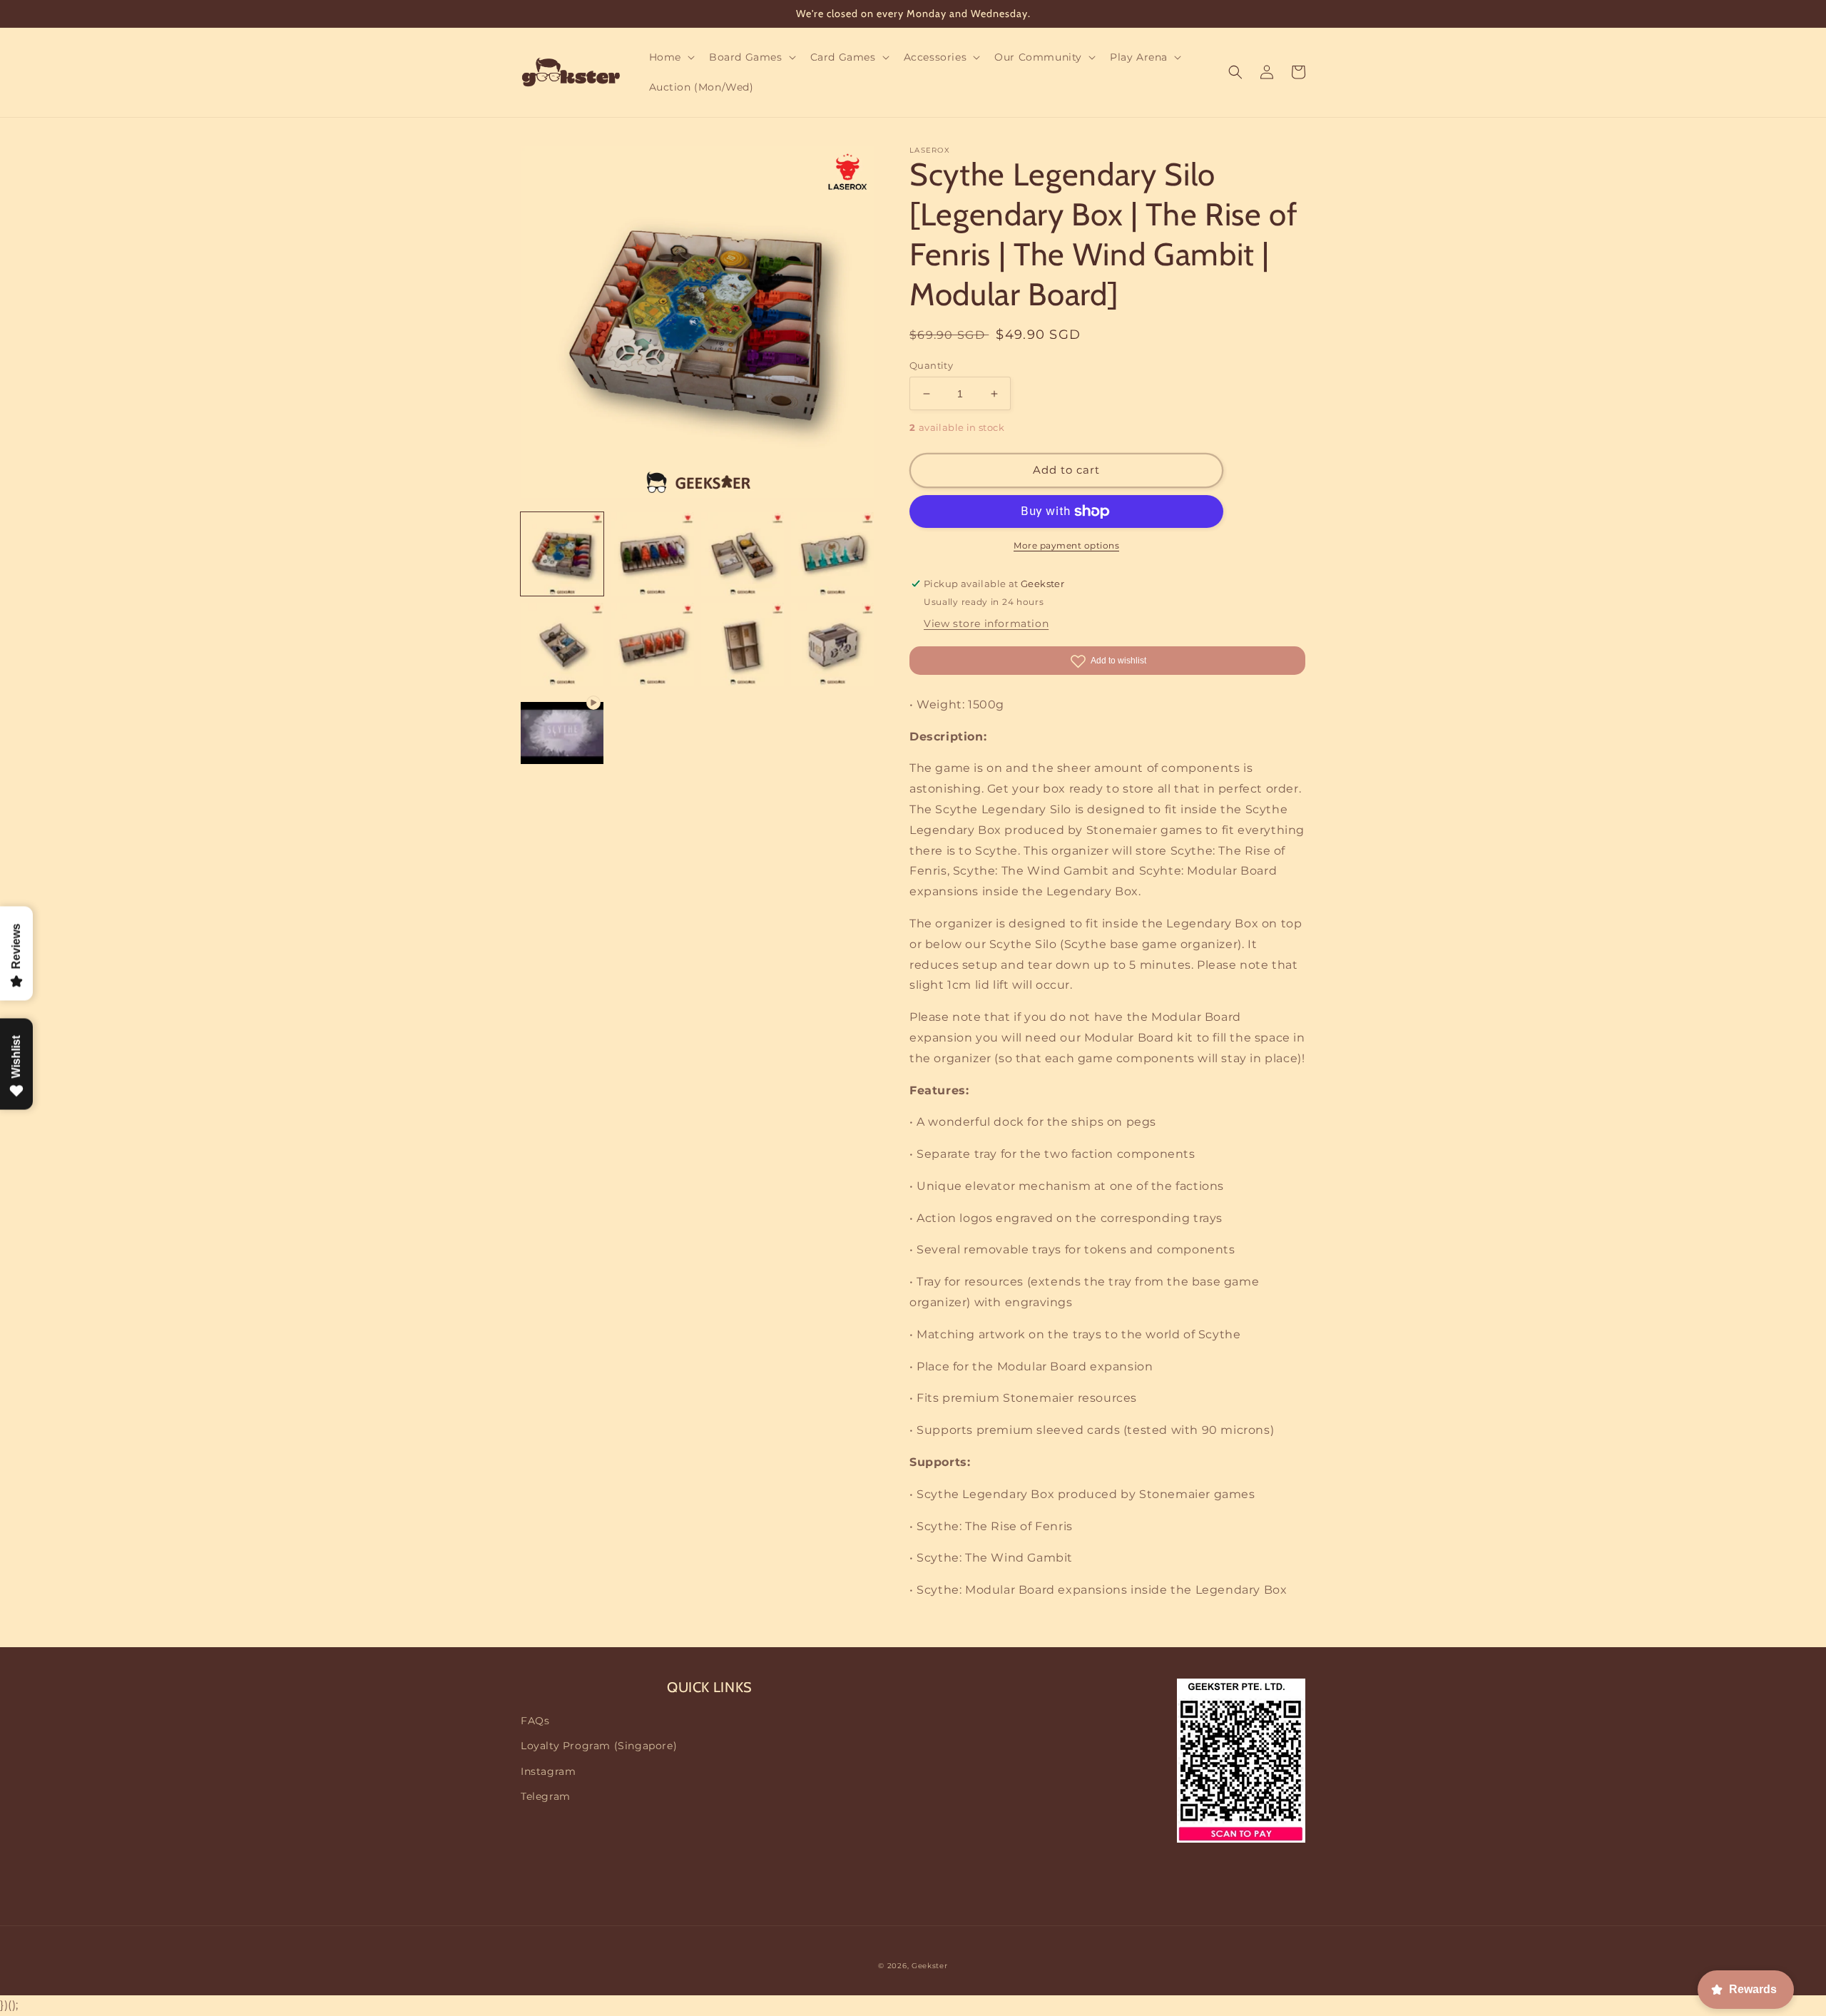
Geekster (930, 1966)
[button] (670, 57)
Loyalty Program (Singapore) (599, 1746)
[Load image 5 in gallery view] (562, 644)
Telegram (546, 1796)
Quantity (931, 365)
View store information (986, 623)
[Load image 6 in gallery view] (652, 644)
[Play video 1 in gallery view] (562, 734)
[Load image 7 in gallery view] (743, 644)
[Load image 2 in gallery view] (652, 554)
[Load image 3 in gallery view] (743, 554)
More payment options (1066, 545)
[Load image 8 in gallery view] (832, 644)
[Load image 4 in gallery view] (832, 554)
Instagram (548, 1771)
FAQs (535, 1721)
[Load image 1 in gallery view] (562, 554)
